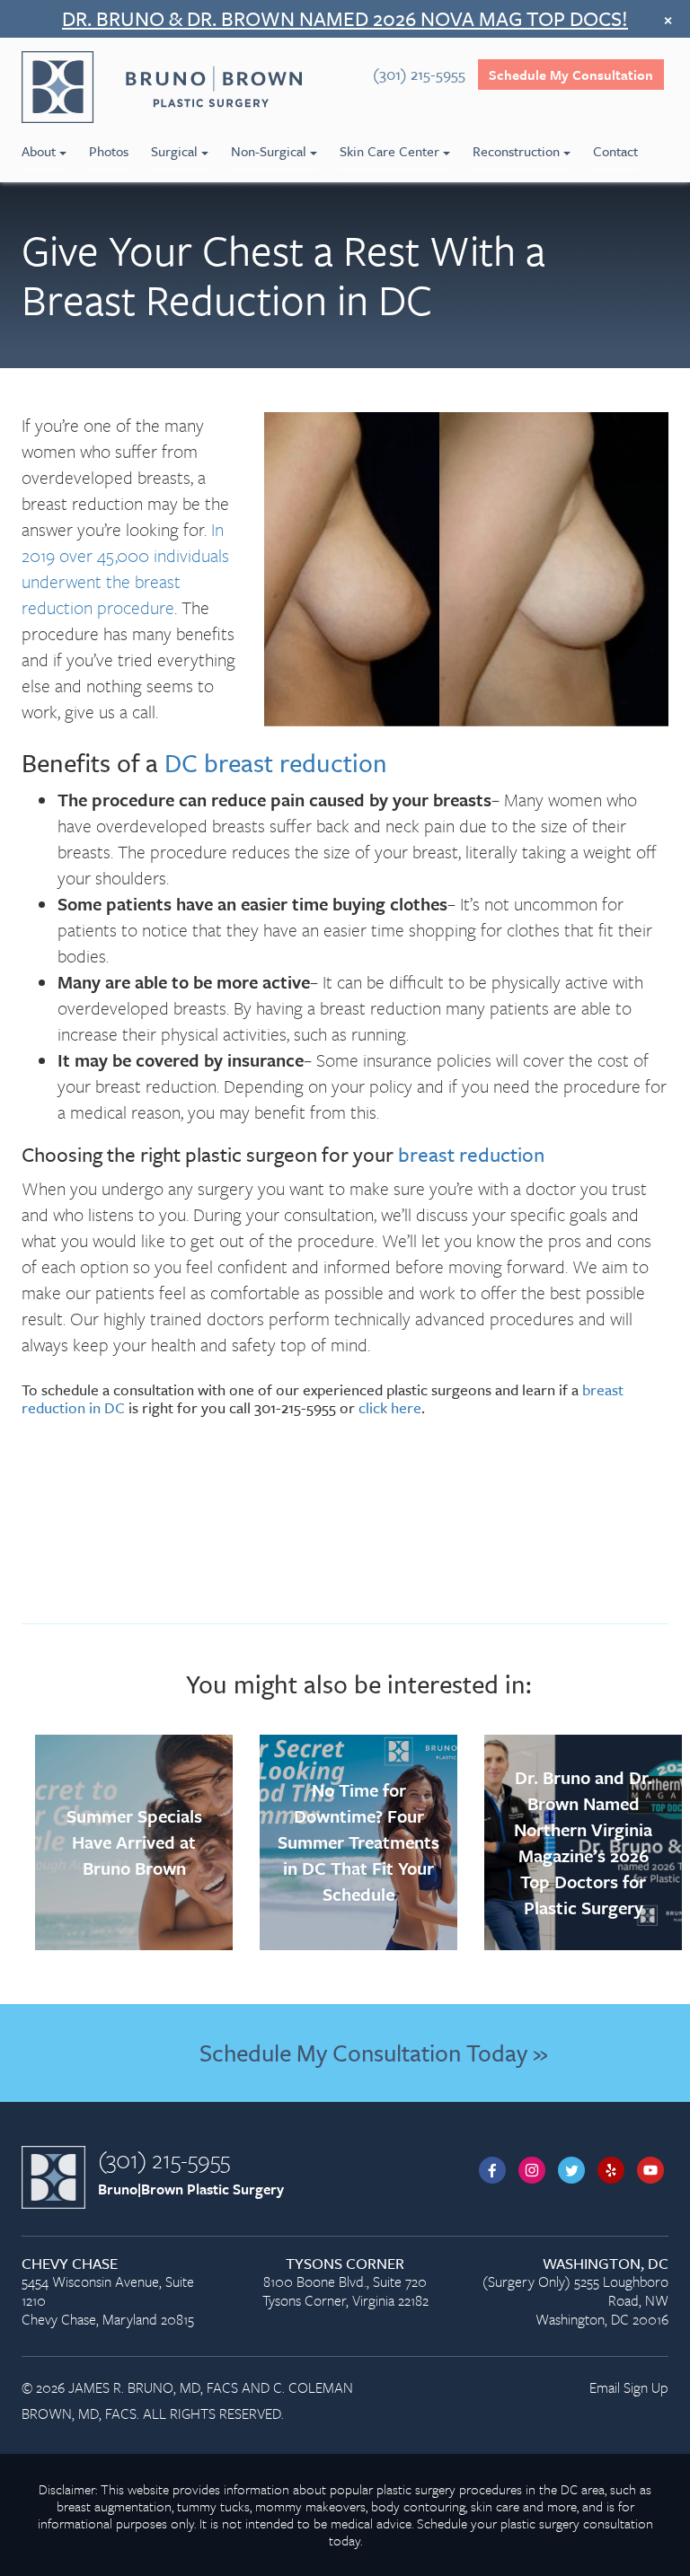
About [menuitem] (39, 151)
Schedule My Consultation (571, 75)
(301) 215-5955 (164, 2159)
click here (390, 1407)
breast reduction (471, 1154)
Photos (109, 151)
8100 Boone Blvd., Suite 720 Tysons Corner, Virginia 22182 (345, 2283)
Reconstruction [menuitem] (516, 151)
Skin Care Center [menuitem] (389, 151)
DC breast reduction (276, 762)
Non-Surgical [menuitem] (269, 151)
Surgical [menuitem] (174, 151)
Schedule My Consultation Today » (373, 2053)
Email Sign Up (629, 2387)
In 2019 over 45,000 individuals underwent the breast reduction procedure (125, 568)
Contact (615, 151)
